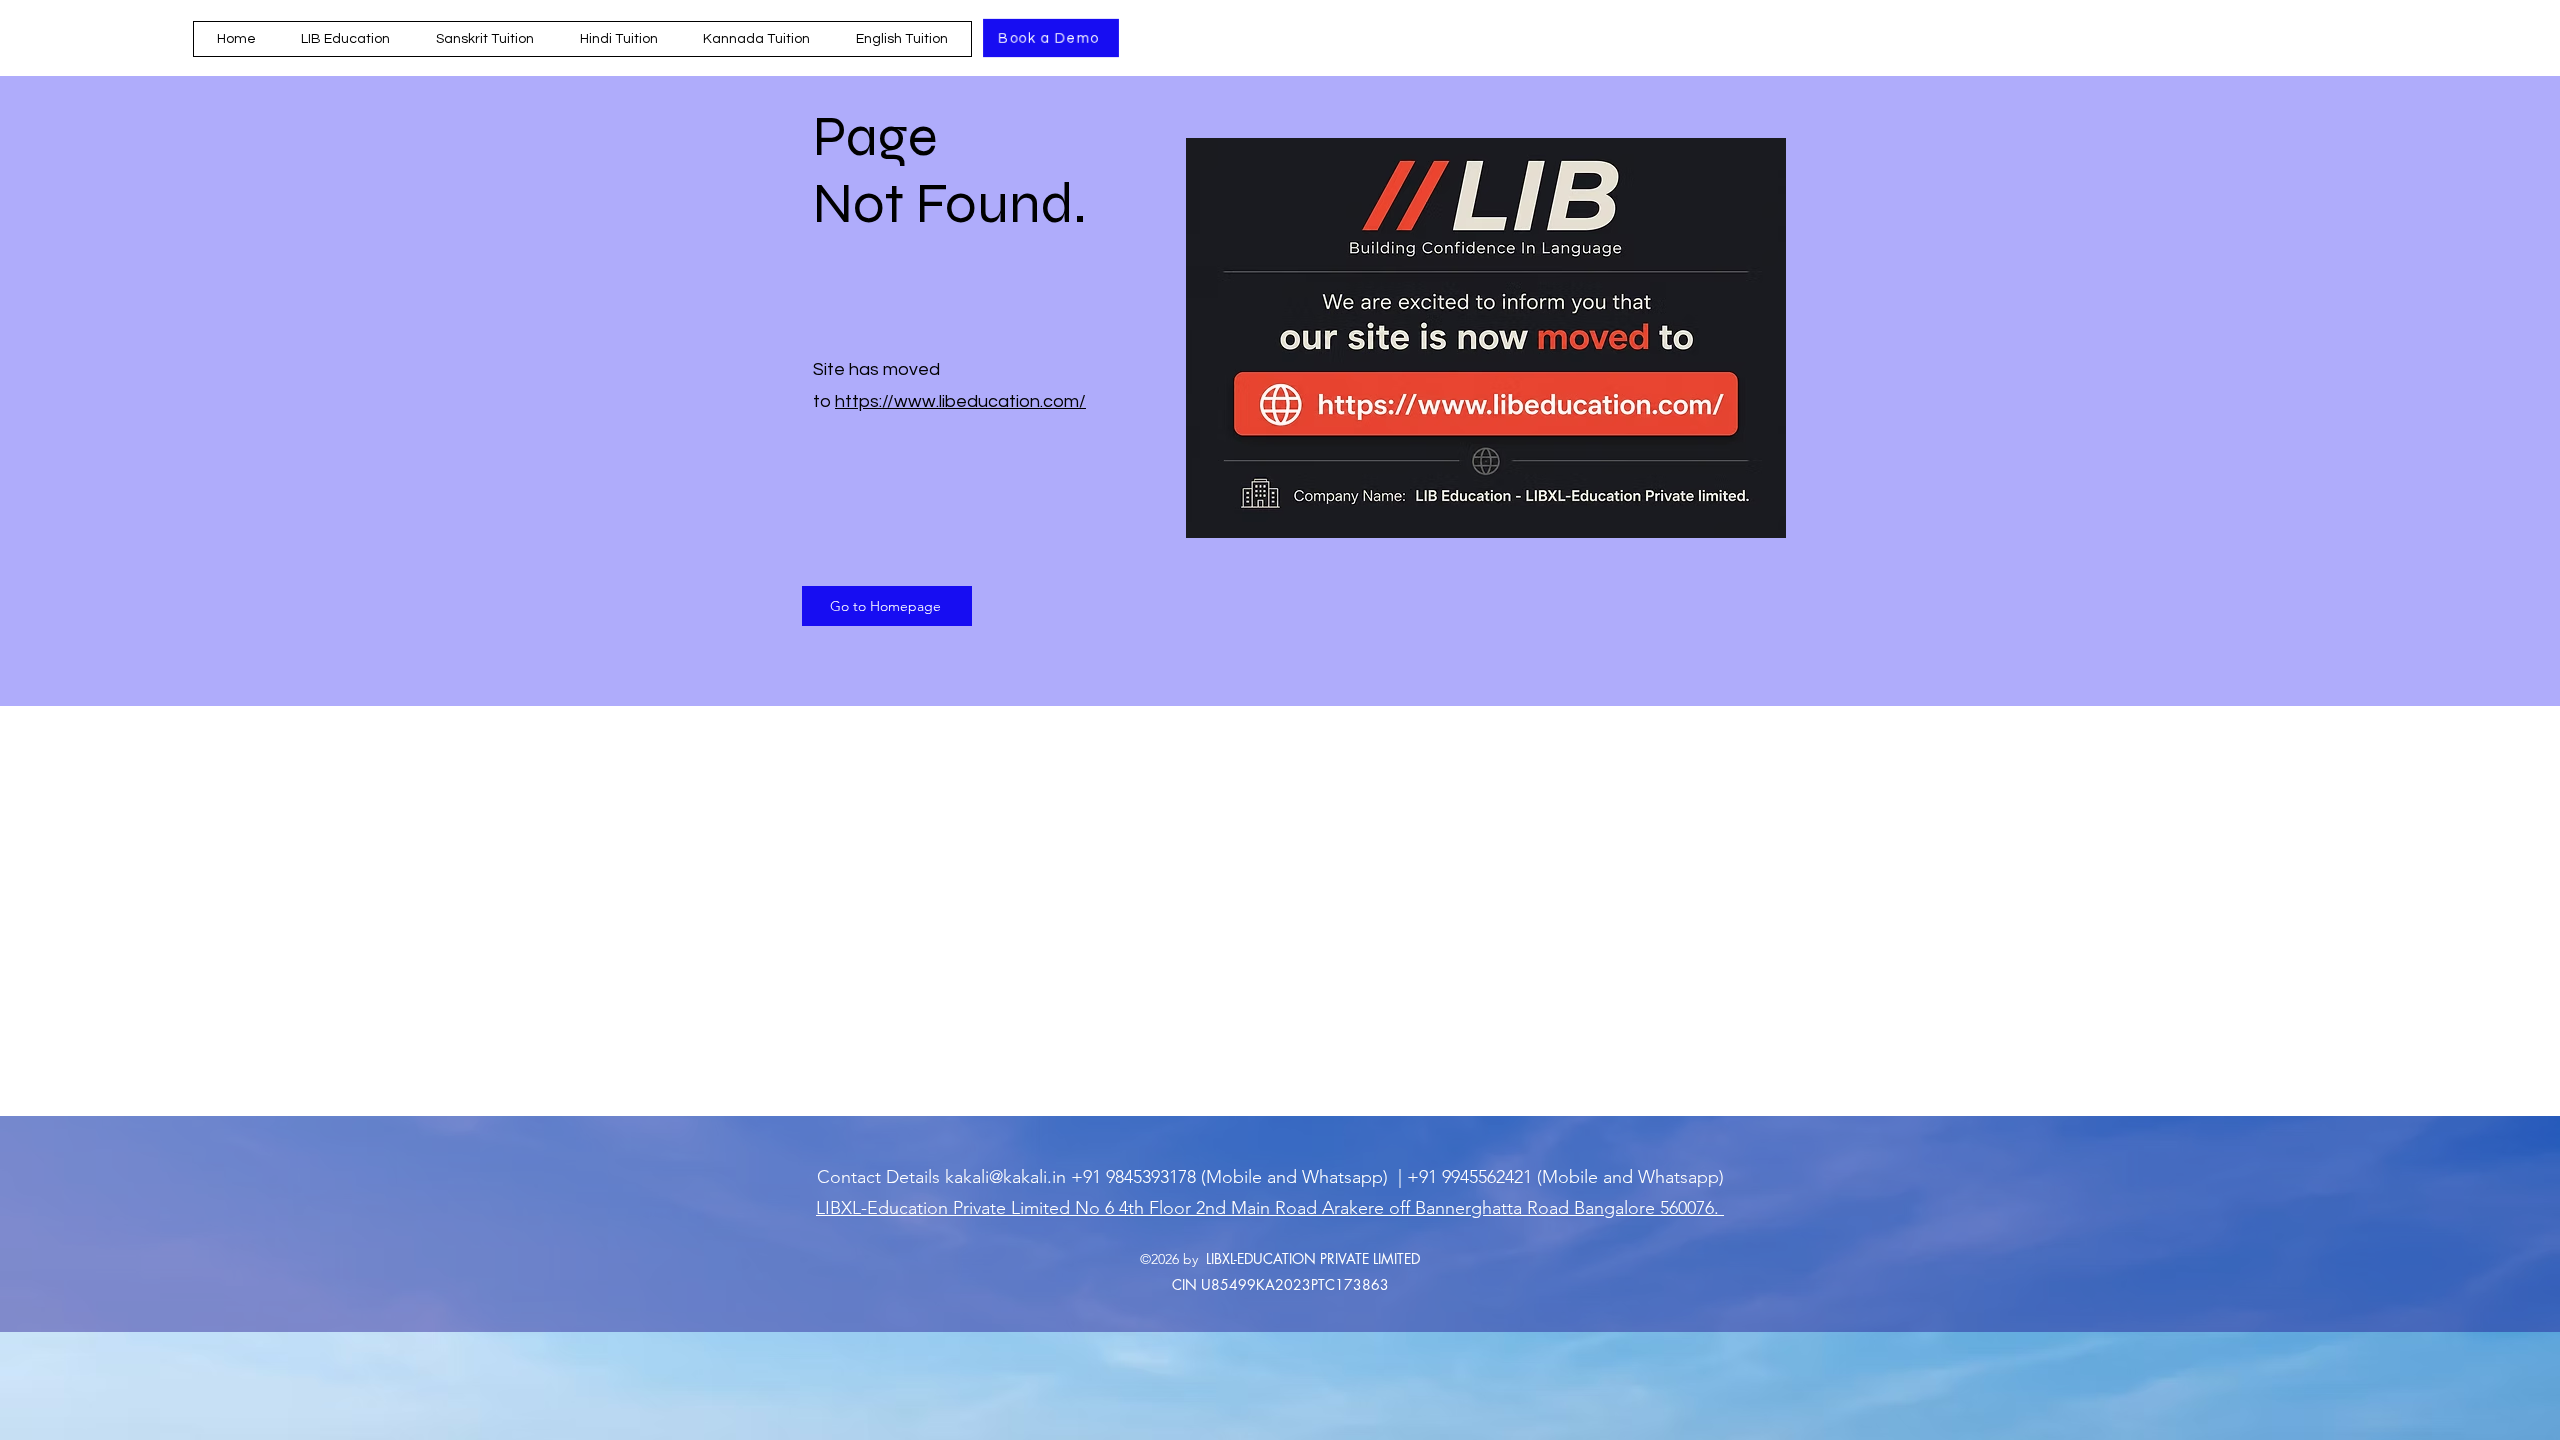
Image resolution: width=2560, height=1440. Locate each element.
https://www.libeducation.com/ (960, 401)
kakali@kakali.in (1005, 1177)
